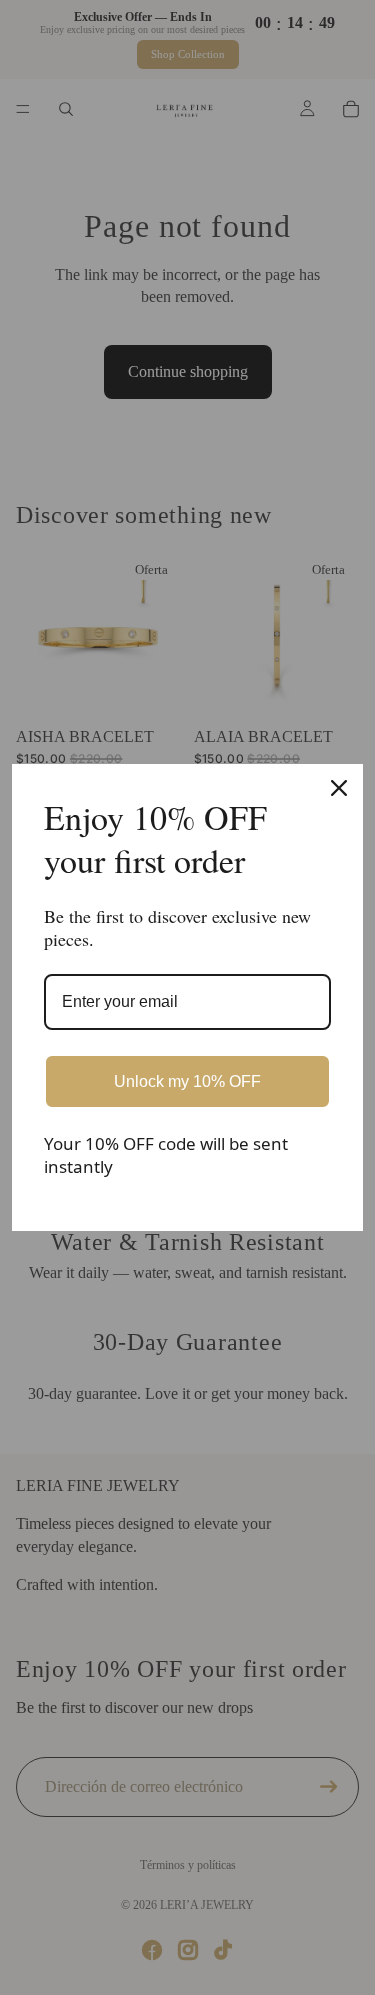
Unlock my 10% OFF (187, 1081)
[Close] (339, 788)
